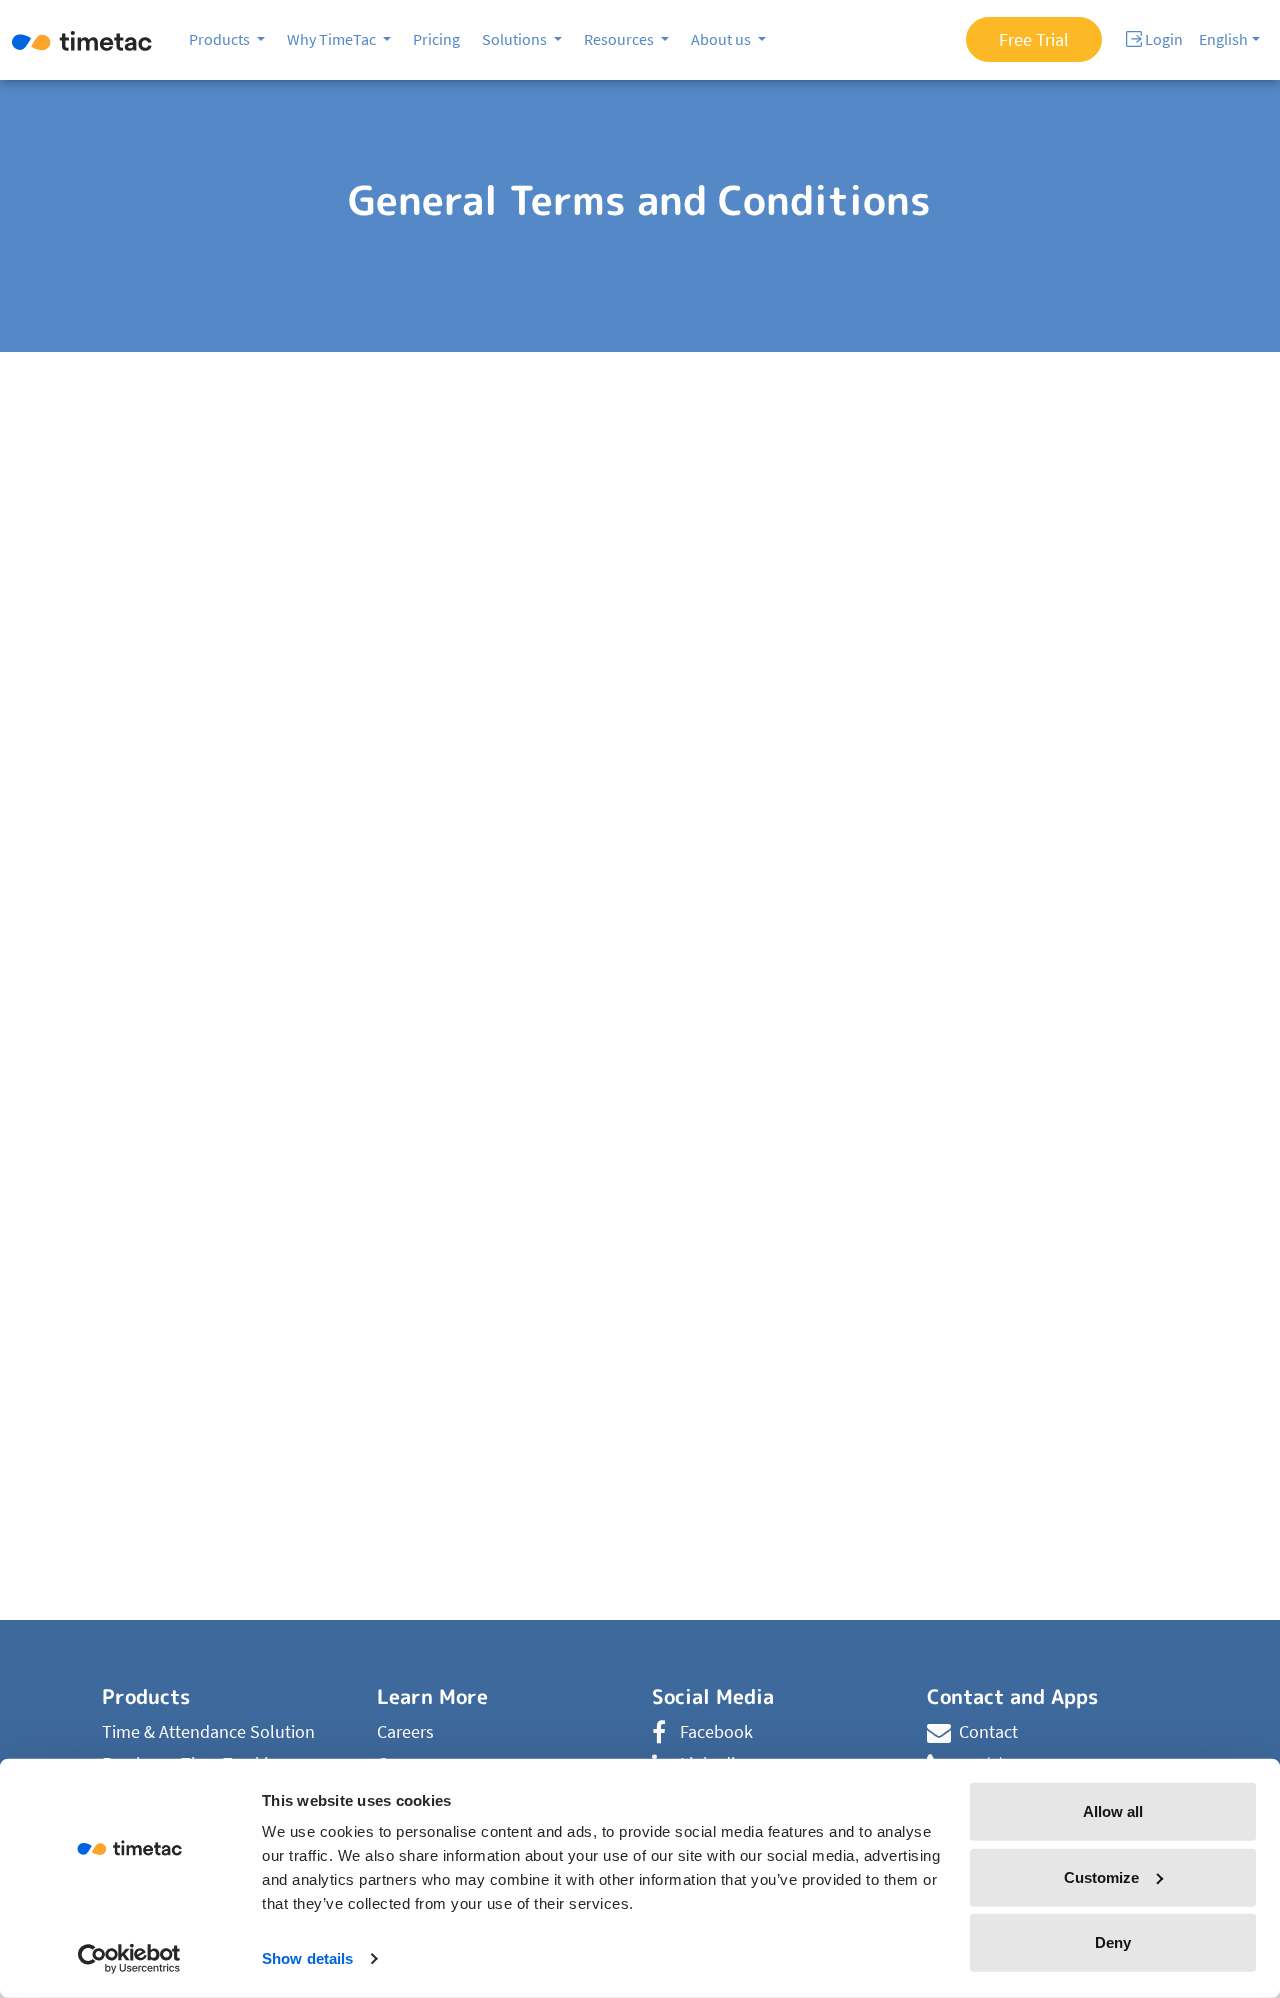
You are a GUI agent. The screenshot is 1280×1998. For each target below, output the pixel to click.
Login (1162, 39)
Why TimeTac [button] (333, 39)
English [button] (1223, 39)
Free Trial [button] (1034, 39)
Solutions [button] (516, 39)
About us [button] (722, 39)
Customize (1101, 1876)
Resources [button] (620, 39)
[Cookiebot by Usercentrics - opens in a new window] (129, 1959)
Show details (307, 1958)
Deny (1113, 1942)
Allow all (1113, 1811)
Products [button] (221, 39)
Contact (988, 1731)
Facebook (716, 1731)
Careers (405, 1731)
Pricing (436, 39)
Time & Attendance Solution (208, 1731)
